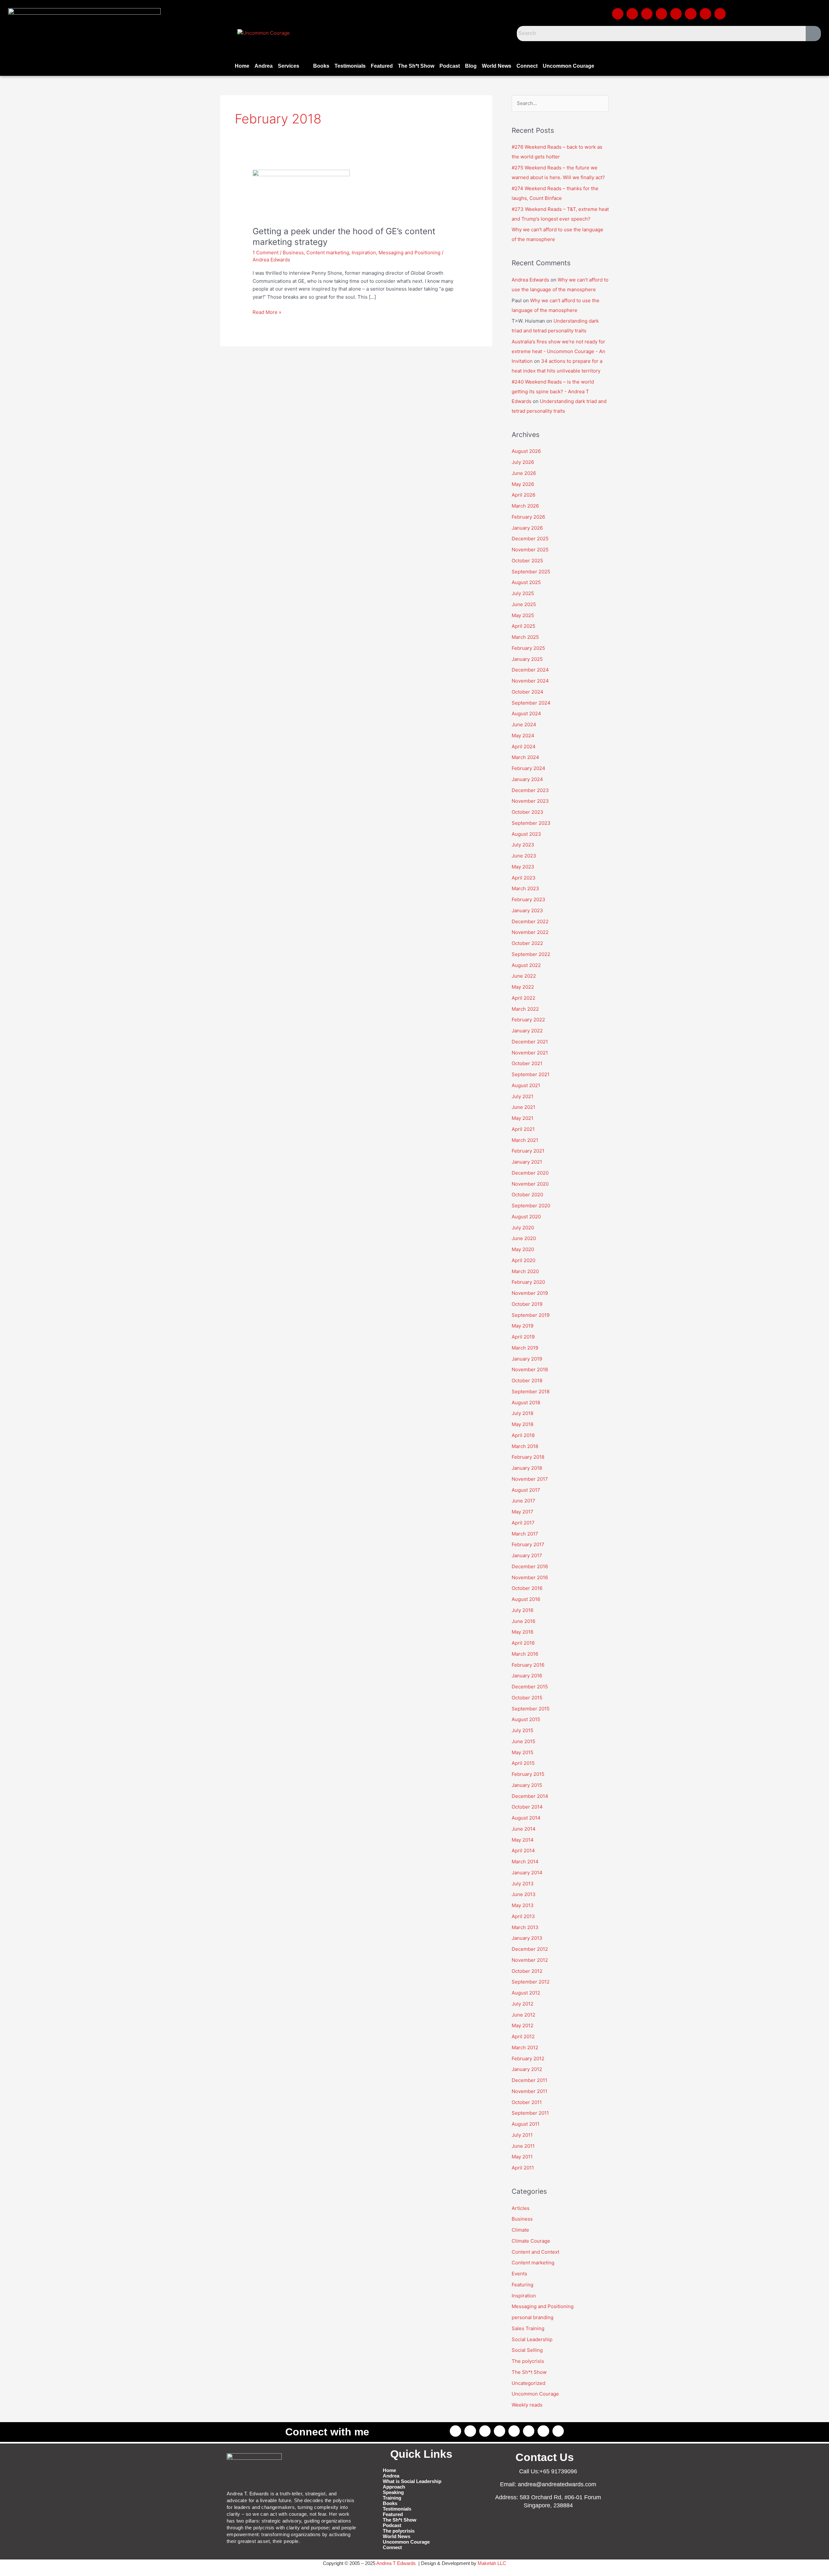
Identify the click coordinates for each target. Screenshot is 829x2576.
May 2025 (523, 615)
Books (321, 66)
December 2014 (530, 1796)
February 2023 (528, 899)
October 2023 (528, 812)
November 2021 (530, 1053)
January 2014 (527, 1873)
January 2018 (527, 1468)
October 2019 (527, 1304)
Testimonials (350, 66)
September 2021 (531, 1074)
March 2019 (525, 1348)
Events (519, 2274)
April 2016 (523, 1643)
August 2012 (526, 1993)
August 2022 (526, 965)
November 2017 (530, 1479)
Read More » (267, 312)
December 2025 (530, 539)
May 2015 (522, 1752)
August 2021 (526, 1085)
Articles (521, 2208)
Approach (394, 2487)
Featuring (522, 2285)
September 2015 (531, 1709)
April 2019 (523, 1337)
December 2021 (530, 1042)
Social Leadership (532, 2339)
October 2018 (527, 1380)
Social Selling (527, 2350)
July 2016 (522, 1610)
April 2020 (523, 1260)
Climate (520, 2230)
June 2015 (523, 1741)
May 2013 (523, 1905)
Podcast (450, 66)
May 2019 (522, 1326)
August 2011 (526, 2124)
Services (289, 66)
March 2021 (525, 1140)
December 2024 (530, 670)
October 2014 (527, 1807)
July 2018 (522, 1413)
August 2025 (526, 582)
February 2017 (528, 1544)
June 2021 (523, 1107)
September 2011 (530, 2113)
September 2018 (531, 1391)
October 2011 (527, 2102)
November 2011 (529, 2091)
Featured (382, 66)
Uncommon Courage (568, 66)
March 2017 (525, 1534)
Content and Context (535, 2252)
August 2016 (526, 1599)
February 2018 (528, 1457)
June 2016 (523, 1621)
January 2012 (527, 2069)
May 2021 (522, 1118)
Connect (527, 66)
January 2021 (527, 1162)
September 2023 (531, 823)
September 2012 (531, 1982)
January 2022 (527, 1031)
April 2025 (523, 626)
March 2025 (525, 637)
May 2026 (523, 484)
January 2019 (527, 1359)
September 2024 (531, 703)
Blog (471, 66)
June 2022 (524, 976)
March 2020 (525, 1271)
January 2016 (527, 1676)
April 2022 (523, 998)
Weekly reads (527, 2405)
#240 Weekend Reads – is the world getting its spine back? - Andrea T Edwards (553, 391)
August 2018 (526, 1403)
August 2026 (526, 451)
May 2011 (522, 2157)
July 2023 (523, 845)
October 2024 (528, 692)
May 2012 (522, 2025)
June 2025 (524, 604)
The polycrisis (528, 2361)
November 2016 (530, 1577)
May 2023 (523, 867)
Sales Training (528, 2328)
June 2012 (523, 2015)
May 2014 (523, 1840)
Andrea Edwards (530, 280)
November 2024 (530, 681)
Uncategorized (528, 2383)
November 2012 (530, 1960)
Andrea (264, 66)
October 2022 (527, 943)
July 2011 (522, 2135)
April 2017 (523, 1523)
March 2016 (525, 1654)
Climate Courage (531, 2241)
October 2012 (527, 1971)
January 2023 (527, 910)
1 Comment (266, 253)
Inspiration (364, 253)
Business (293, 253)
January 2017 (527, 1555)
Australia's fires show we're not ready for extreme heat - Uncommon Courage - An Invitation (558, 351)
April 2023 (524, 878)
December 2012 (530, 1949)
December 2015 (530, 1687)
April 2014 (523, 1851)
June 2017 (523, 1501)
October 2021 (527, 1063)
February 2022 (528, 1020)
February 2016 (528, 1665)
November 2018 (530, 1369)
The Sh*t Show (416, 66)
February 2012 (528, 2058)
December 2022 (530, 921)
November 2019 (530, 1293)
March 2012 (525, 2047)
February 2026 (528, 517)
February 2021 (528, 1151)
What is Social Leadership (412, 2481)
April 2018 (523, 1435)
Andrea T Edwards (396, 2563)
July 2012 (522, 2004)
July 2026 (523, 462)
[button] (293, 66)
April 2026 (523, 495)
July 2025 (523, 593)
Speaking (393, 2492)
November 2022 (530, 932)
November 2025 (530, 550)
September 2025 (531, 572)
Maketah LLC (492, 2563)
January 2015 (527, 1785)
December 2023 (530, 790)
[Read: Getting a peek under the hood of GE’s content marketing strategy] (301, 194)
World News (497, 66)
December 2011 (529, 2080)
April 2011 (523, 2168)
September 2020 (531, 1206)
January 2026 (527, 528)
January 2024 (527, 779)
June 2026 (524, 473)
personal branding (533, 2317)
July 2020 (523, 1228)
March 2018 (525, 1446)
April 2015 (523, 1763)
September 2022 (531, 954)
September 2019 (531, 1315)
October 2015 (527, 1698)
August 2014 (526, 1818)
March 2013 (525, 1927)
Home (242, 66)
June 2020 (524, 1238)
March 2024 (525, 757)
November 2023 (530, 801)
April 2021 (523, 1129)
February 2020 (528, 1282)
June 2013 (524, 1894)
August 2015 (526, 1719)
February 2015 (528, 1774)
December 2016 (530, 1566)
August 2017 (526, 1490)
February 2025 (528, 648)
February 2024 (528, 768)
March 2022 (525, 1009)
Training (392, 2498)
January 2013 (527, 1938)
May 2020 (523, 1249)
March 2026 (525, 506)
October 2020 (527, 1195)
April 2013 (523, 1916)
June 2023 (524, 856)
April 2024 (524, 747)
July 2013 (523, 1884)
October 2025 (527, 561)
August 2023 (526, 834)
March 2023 (525, 888)
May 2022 (523, 987)
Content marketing (328, 253)
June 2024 (524, 724)
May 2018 (522, 1424)
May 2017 (522, 1512)
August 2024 (526, 713)
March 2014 (525, 1862)
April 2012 (523, 2036)
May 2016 (522, 1632)
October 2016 (527, 1588)
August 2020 (526, 1217)
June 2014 (524, 1829)
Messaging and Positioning (409, 253)
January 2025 (527, 659)
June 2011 (523, 2146)
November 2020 (530, 1184)
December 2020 (530, 1173)
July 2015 (522, 1730)
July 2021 (522, 1096)
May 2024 (523, 736)
